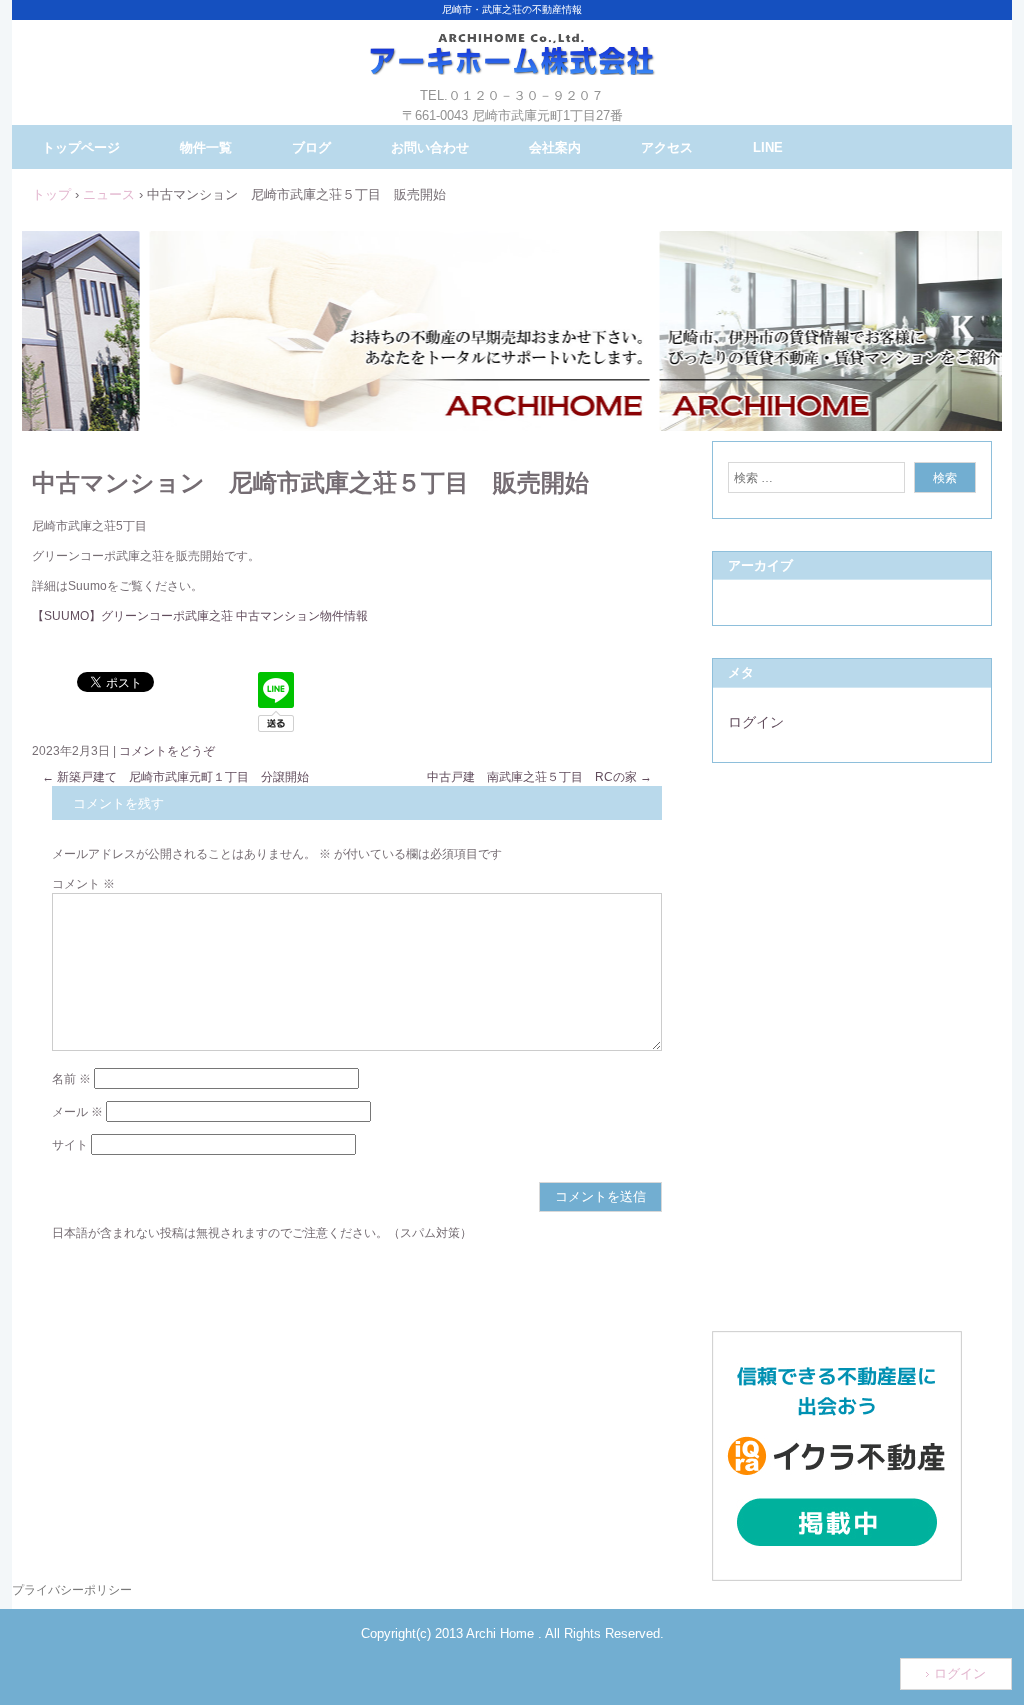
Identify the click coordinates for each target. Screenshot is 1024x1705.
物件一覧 (206, 147)
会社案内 (555, 147)
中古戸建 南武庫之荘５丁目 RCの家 (539, 777)
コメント (83, 884)
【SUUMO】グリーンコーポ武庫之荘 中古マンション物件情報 (200, 616)
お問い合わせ (430, 147)
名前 (71, 1079)
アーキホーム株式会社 (512, 70)
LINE (768, 147)
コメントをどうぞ (167, 751)
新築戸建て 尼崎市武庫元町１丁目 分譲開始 (175, 777)
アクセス (667, 147)
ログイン (756, 722)
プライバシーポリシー (72, 1590)
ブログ (311, 147)
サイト (70, 1145)
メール (77, 1112)
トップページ (81, 147)
